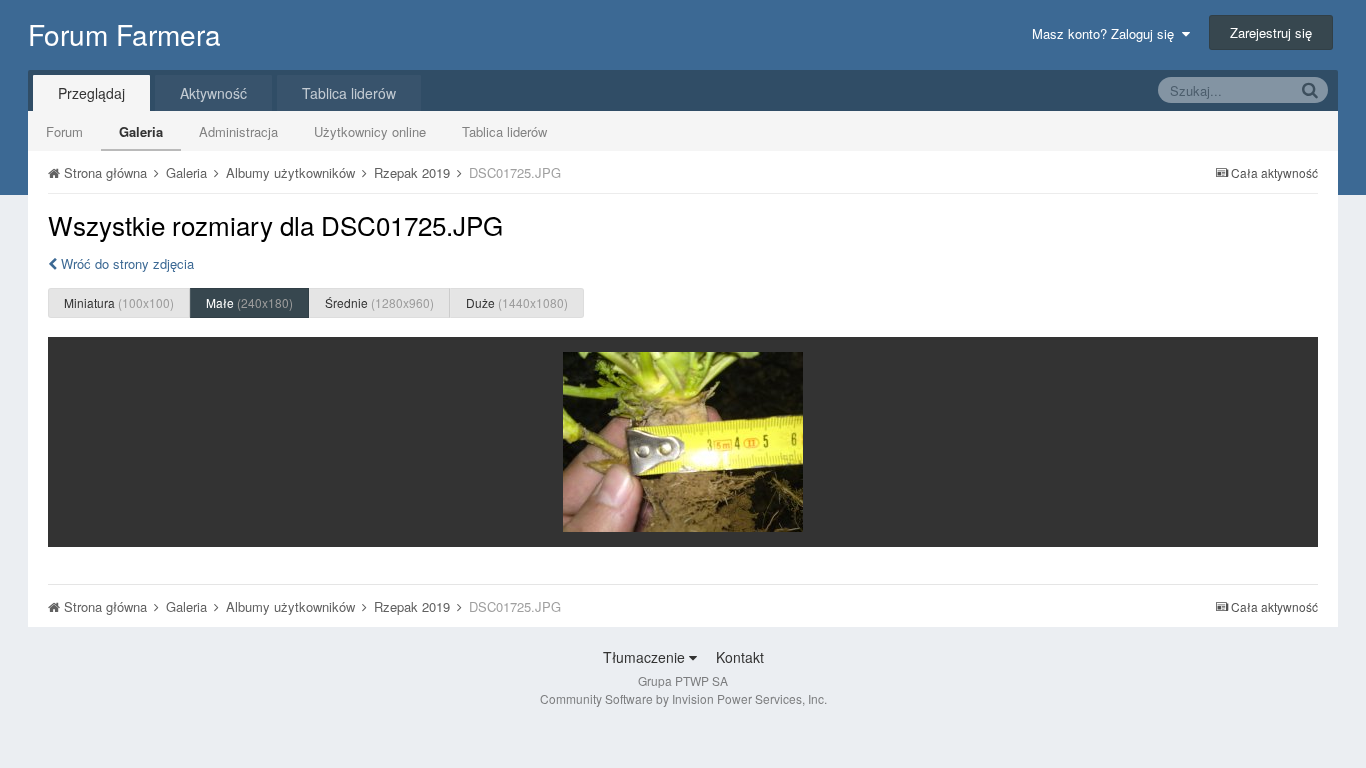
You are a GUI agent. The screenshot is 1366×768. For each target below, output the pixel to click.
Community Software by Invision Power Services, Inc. (683, 698)
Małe (249, 302)
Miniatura (119, 302)
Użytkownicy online (370, 131)
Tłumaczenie (646, 657)
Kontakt (740, 657)
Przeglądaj (91, 93)
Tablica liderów (504, 131)
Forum (64, 131)
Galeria (141, 131)
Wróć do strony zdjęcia (125, 263)
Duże (517, 302)
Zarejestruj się (1271, 32)
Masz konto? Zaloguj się (1107, 33)
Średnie (379, 302)
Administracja (238, 131)
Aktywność (213, 93)
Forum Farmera (124, 34)
